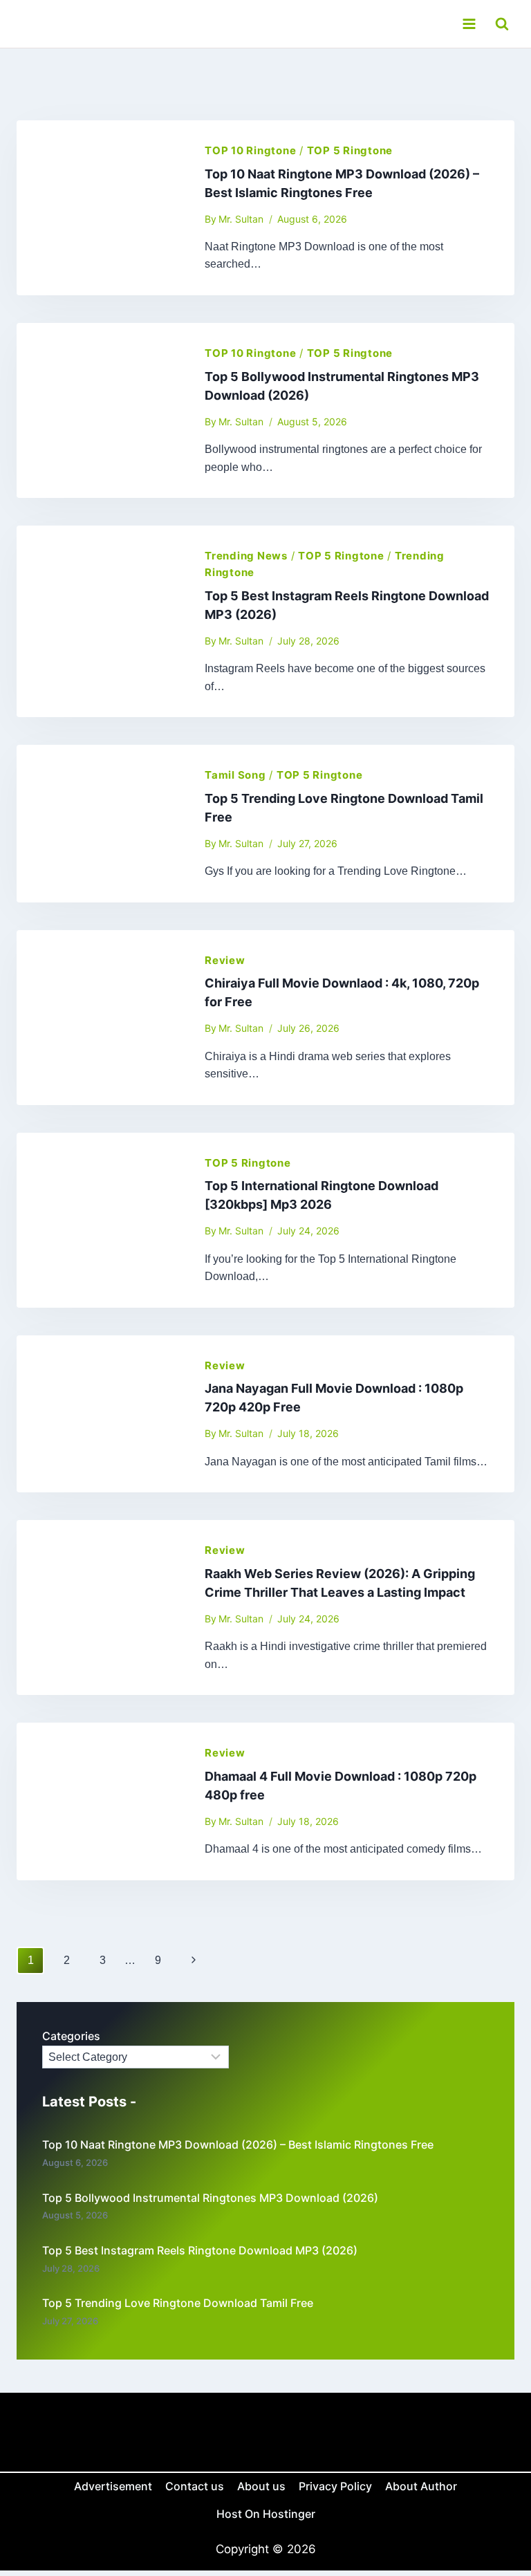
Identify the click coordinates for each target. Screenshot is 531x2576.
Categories (71, 2036)
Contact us (195, 2486)
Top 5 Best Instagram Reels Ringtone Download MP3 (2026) (200, 2250)
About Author (421, 2486)
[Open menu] (469, 24)
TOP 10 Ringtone (250, 150)
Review (225, 960)
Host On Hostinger (266, 2514)
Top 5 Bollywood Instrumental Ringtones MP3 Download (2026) (210, 2198)
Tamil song (235, 775)
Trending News (246, 556)
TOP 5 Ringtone (350, 150)
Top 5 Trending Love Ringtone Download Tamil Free (178, 2303)
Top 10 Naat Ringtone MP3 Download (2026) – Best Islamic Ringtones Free (238, 2144)
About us (261, 2486)
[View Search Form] (502, 24)
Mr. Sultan (241, 219)
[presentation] (100, 208)
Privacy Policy (335, 2486)
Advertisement (113, 2486)
